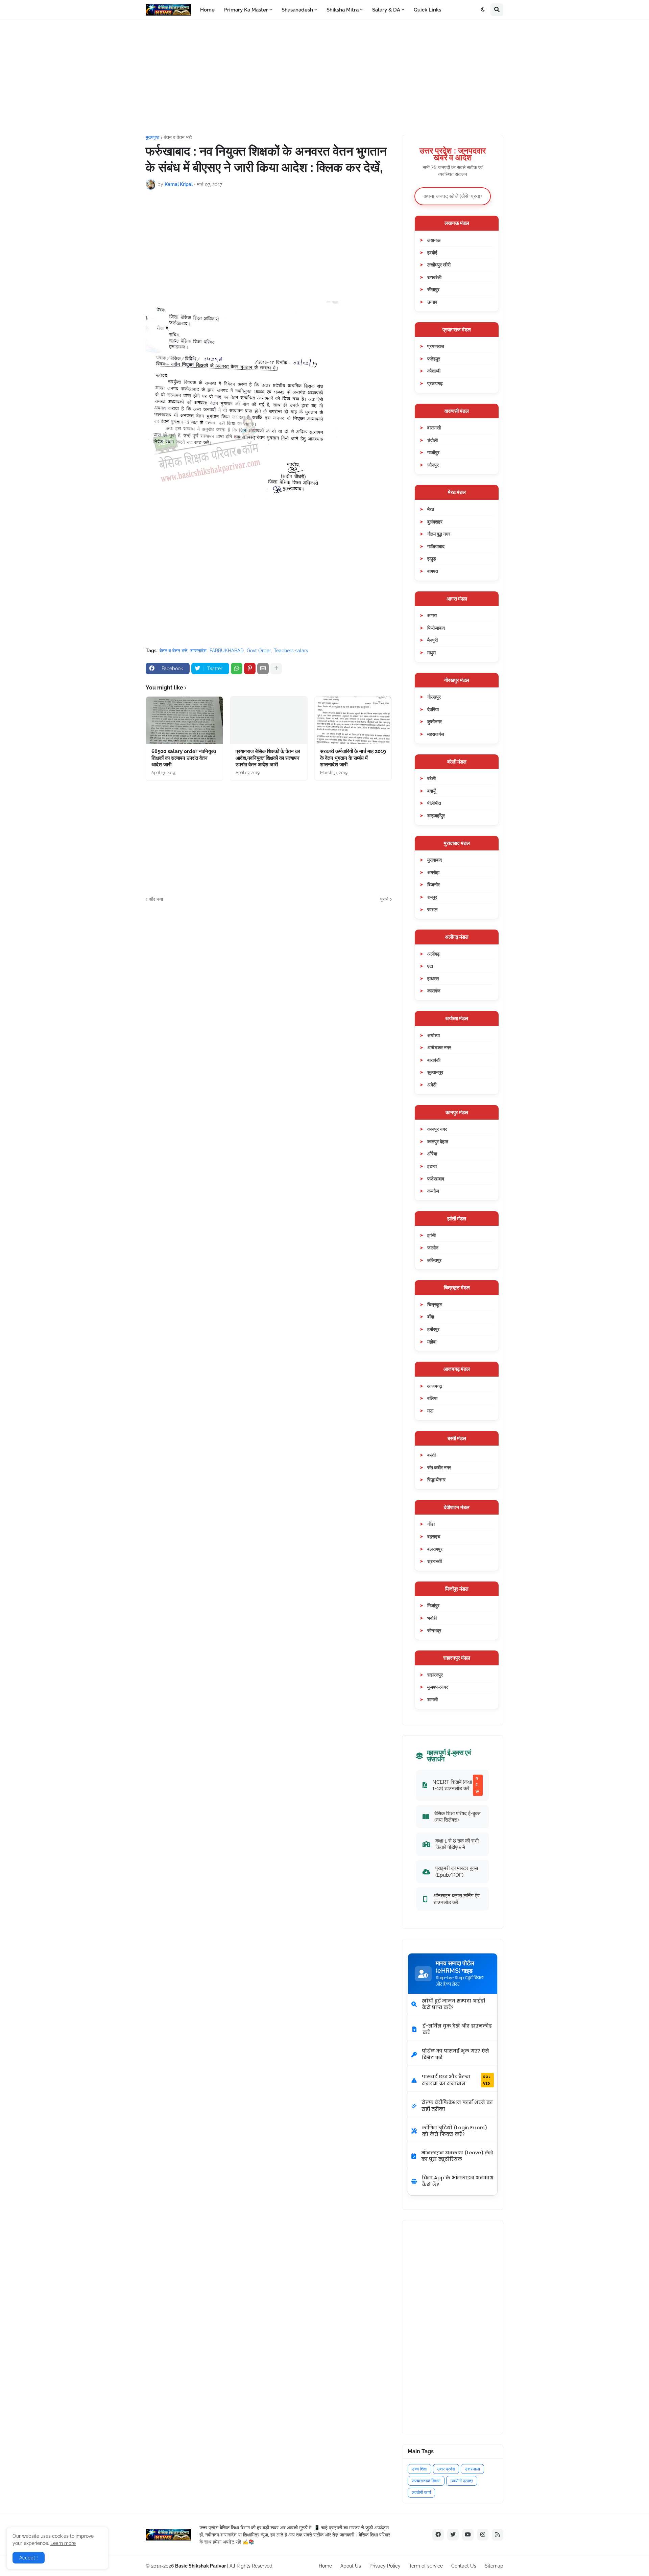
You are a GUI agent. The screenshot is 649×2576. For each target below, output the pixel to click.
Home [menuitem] (207, 10)
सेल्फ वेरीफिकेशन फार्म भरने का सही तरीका (457, 2106)
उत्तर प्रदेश (446, 2469)
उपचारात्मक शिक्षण (426, 2481)
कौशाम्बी (434, 371)
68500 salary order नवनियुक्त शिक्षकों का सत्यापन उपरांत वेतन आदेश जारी (184, 758)
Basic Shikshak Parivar (200, 2566)
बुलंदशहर (435, 522)
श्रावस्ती (435, 1561)
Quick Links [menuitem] (427, 10)
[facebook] (438, 2535)
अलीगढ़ (434, 954)
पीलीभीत (434, 803)
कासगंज (434, 991)
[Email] (263, 669)
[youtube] (468, 2535)
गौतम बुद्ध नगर (439, 534)
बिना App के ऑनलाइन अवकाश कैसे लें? (458, 2181)
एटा (430, 966)
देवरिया (433, 709)
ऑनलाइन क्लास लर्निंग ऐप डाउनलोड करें (456, 1899)
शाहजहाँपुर (436, 815)
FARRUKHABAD (227, 651)
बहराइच (434, 1536)
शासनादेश (198, 651)
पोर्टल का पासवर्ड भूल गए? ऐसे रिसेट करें (455, 2054)
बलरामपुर (435, 1549)
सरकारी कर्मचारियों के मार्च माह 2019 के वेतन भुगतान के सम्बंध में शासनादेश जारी (353, 758)
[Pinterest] (250, 669)
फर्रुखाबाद (436, 1179)
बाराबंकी (434, 1060)
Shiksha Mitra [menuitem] (343, 10)
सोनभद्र (434, 1630)
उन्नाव (432, 302)
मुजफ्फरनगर (438, 1687)
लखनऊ (434, 240)
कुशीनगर (435, 721)
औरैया (432, 1154)
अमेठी (432, 1085)
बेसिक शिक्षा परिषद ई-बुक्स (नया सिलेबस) (458, 1817)
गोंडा (431, 1524)
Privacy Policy (385, 2566)
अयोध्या (434, 1035)
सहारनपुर (435, 1675)
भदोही (432, 1618)
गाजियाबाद (436, 546)
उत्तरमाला (472, 2469)
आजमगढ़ (435, 1386)
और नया (156, 899)
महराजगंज (436, 734)
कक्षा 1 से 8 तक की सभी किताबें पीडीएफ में (457, 1844)
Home (325, 2566)
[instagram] (483, 2535)
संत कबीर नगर (439, 1467)
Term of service (426, 2566)
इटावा (432, 1166)
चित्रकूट (435, 1304)
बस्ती (431, 1455)
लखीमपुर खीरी (439, 265)
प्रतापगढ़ (435, 383)
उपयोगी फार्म (421, 2493)
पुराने (384, 899)
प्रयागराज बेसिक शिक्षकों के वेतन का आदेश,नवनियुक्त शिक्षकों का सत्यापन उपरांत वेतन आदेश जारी (268, 758)
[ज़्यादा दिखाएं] (276, 669)
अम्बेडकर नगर (439, 1047)
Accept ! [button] (29, 2558)
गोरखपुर (434, 697)
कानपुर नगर (437, 1129)
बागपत (433, 571)
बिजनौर (434, 884)
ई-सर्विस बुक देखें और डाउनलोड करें (457, 2029)
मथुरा (431, 652)
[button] (483, 10)
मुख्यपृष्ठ (152, 137)
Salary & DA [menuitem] (386, 10)
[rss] (498, 2535)
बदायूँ (431, 791)
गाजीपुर (433, 452)
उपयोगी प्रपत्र (462, 2481)
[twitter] (453, 2535)
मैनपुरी (432, 640)
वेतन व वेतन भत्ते (178, 137)
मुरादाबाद (435, 860)
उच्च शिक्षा (419, 2469)
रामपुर (432, 897)
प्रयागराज (436, 346)
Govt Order (259, 651)
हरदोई (432, 252)
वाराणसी (434, 428)
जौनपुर (433, 465)
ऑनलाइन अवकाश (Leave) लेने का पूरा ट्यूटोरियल (457, 2156)
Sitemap (494, 2566)
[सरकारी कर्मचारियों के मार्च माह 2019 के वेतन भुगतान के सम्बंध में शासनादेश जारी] (353, 720)
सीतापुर (433, 289)
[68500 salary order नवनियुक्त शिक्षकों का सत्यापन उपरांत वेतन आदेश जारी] (184, 720)
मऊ (430, 1411)
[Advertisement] (324, 77)
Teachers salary (291, 651)
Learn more (63, 2543)
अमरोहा (433, 872)
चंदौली (432, 440)
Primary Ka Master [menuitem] (246, 10)
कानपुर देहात (438, 1141)
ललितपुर (434, 1260)
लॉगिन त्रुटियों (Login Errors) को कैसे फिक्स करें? (454, 2131)
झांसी (431, 1235)
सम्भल (432, 909)
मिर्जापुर (433, 1605)
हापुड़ (432, 558)
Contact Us (464, 2566)
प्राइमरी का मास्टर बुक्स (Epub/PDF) (457, 1871)
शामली (432, 1699)
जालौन (433, 1248)
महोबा (432, 1342)
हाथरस (433, 978)
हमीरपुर (433, 1329)
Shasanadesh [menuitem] (297, 10)
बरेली (431, 778)
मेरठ (431, 509)
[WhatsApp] (237, 669)
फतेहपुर (434, 359)
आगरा (432, 615)
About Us (351, 2566)
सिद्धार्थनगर (436, 1480)
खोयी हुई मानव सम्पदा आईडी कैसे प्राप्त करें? (453, 2004)
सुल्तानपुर (435, 1072)
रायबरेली (434, 277)
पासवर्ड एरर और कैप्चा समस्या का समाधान (456, 2080)
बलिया (432, 1398)
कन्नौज (433, 1191)
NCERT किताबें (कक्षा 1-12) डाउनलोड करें (456, 1785)
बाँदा (431, 1317)
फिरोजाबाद (436, 628)
